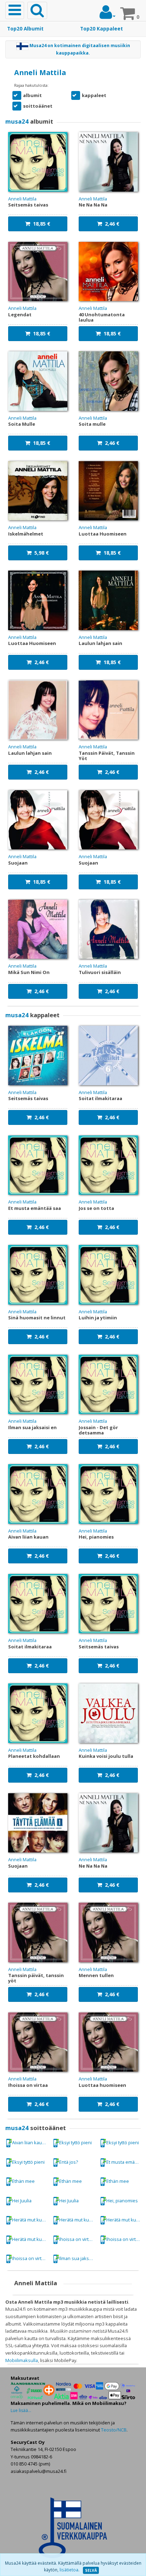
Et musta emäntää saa (125, 2162)
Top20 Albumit (25, 29)
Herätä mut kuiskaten (31, 2220)
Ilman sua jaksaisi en (78, 2258)
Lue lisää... (21, 2410)
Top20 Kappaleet (102, 29)
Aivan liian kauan (30, 2142)
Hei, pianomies (122, 2201)
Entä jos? (69, 2162)
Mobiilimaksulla (22, 2360)
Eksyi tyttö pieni (75, 2142)
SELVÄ (91, 2570)
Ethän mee (23, 2181)
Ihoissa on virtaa (76, 2239)
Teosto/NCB (114, 2430)
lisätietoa (69, 2570)
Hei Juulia (22, 2201)
